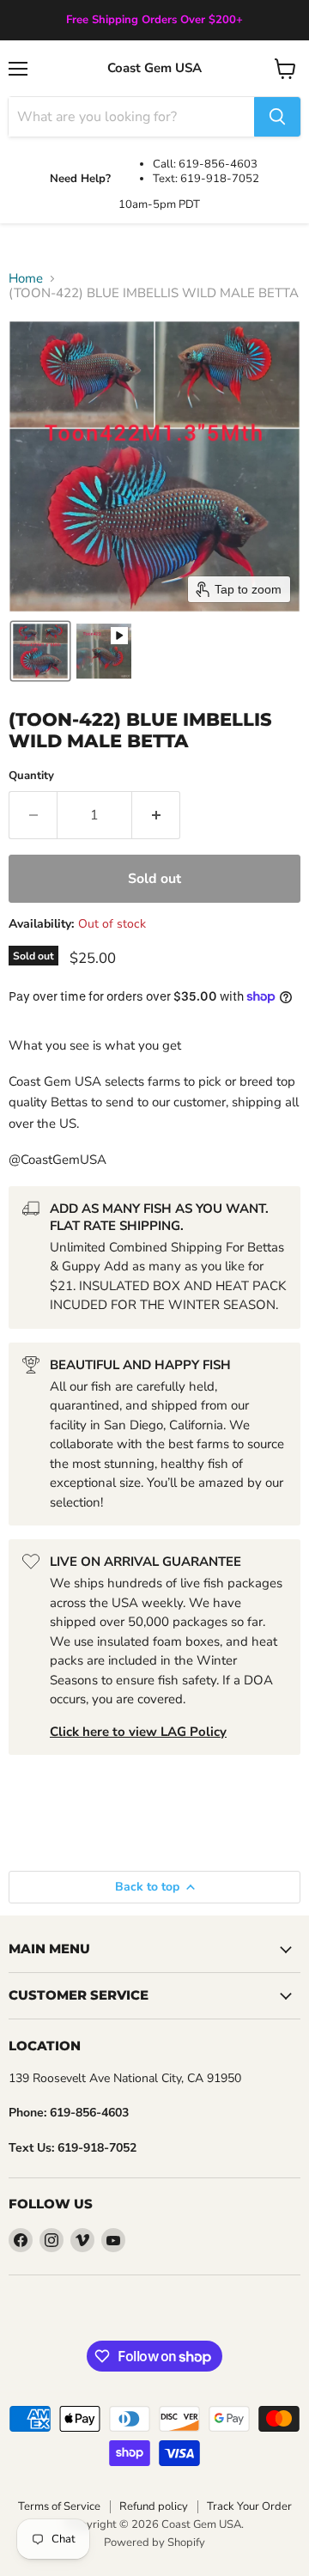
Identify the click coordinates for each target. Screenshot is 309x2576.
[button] (40, 651)
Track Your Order (249, 2506)
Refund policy (154, 2506)
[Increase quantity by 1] (156, 815)
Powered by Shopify (154, 2543)
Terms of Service (59, 2506)
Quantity (31, 776)
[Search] (277, 117)
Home (26, 279)
